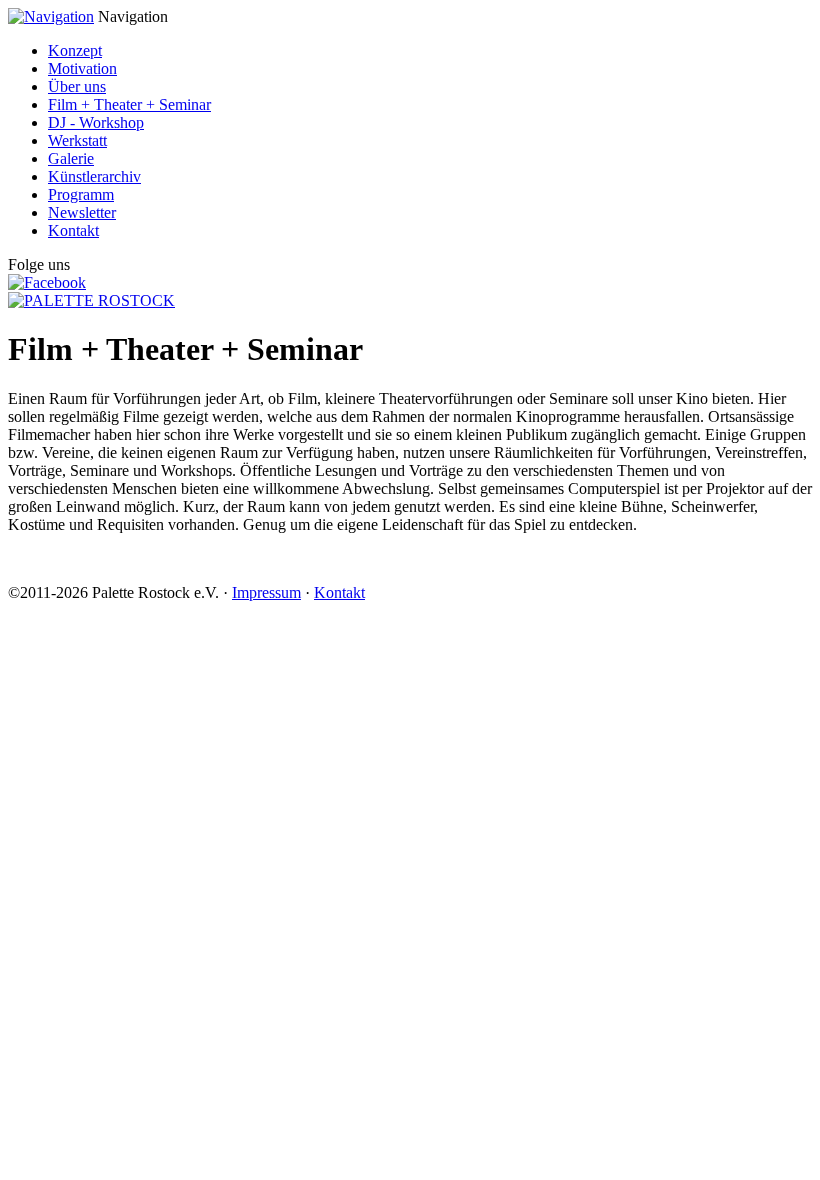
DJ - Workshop (96, 122)
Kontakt (73, 230)
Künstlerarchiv (94, 176)
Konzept (75, 50)
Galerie (71, 158)
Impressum (266, 592)
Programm (81, 194)
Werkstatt (77, 140)
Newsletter (82, 212)
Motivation (82, 68)
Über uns (77, 86)
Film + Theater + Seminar (129, 104)
